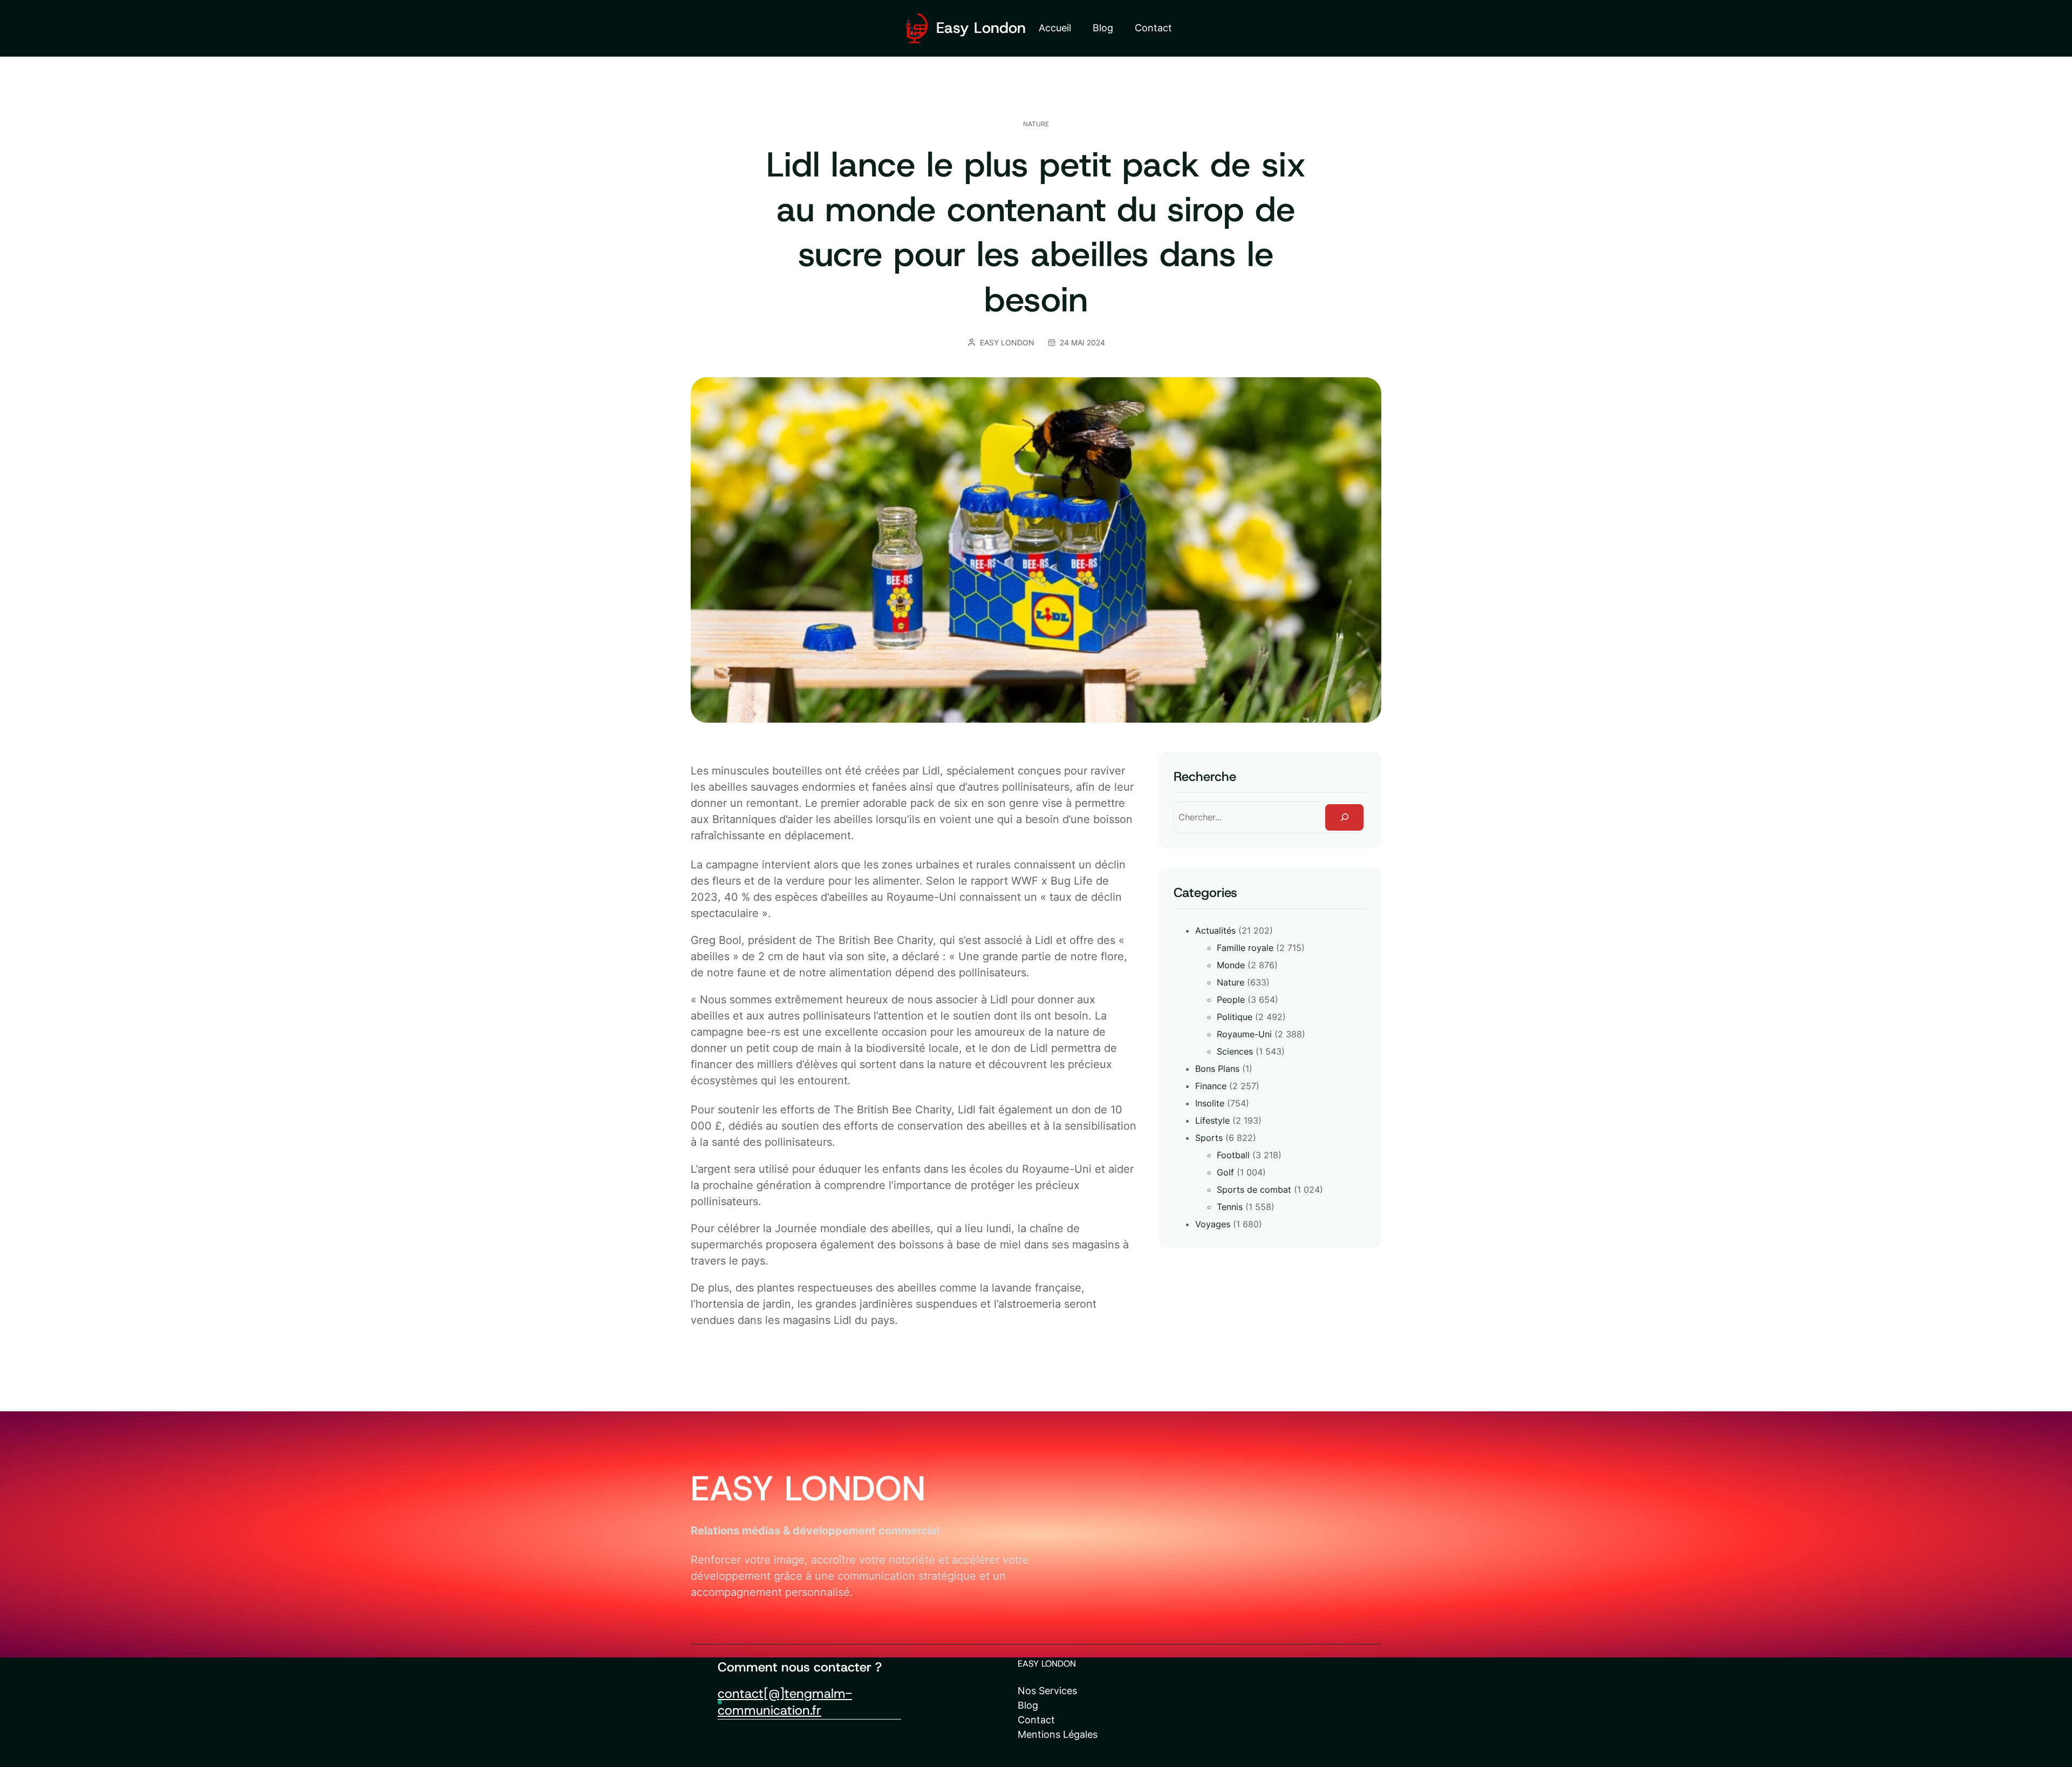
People (1231, 1000)
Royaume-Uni (1244, 1034)
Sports (1209, 1138)
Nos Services (1047, 1691)
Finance (1211, 1086)
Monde (1231, 965)
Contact (1036, 1720)
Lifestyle (1212, 1120)
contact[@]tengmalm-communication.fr (785, 1702)
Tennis (1230, 1207)
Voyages (1213, 1224)
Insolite (1210, 1103)
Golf (1225, 1172)
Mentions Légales (1058, 1734)
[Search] (1344, 817)
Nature (1036, 124)
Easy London (981, 28)
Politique (1235, 1017)
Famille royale (1245, 948)
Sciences (1235, 1051)
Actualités (1215, 930)
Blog (1028, 1705)
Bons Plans (1217, 1069)
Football (1233, 1155)
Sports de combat (1254, 1190)
